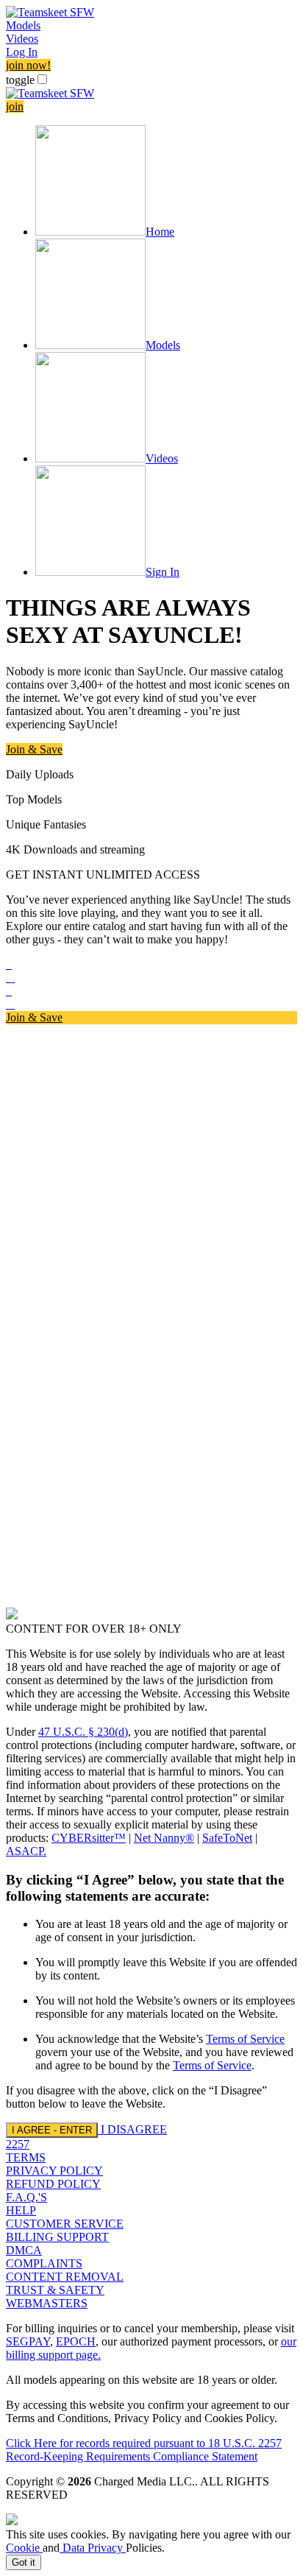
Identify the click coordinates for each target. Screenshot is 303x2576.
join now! (28, 65)
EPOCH (76, 2341)
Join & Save (34, 749)
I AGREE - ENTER (52, 2130)
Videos (22, 39)
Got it (24, 2562)
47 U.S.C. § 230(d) (83, 1732)
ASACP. (26, 1851)
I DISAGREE (134, 2129)
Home (160, 232)
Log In (22, 52)
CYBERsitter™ (89, 1838)
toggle (20, 80)
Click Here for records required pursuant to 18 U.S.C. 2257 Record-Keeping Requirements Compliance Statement (144, 2450)
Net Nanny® (164, 1838)
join (15, 106)
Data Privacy (93, 2548)
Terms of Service (245, 2039)
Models (23, 25)
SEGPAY (28, 2341)
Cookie (24, 2548)
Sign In (163, 572)
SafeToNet (227, 1838)
